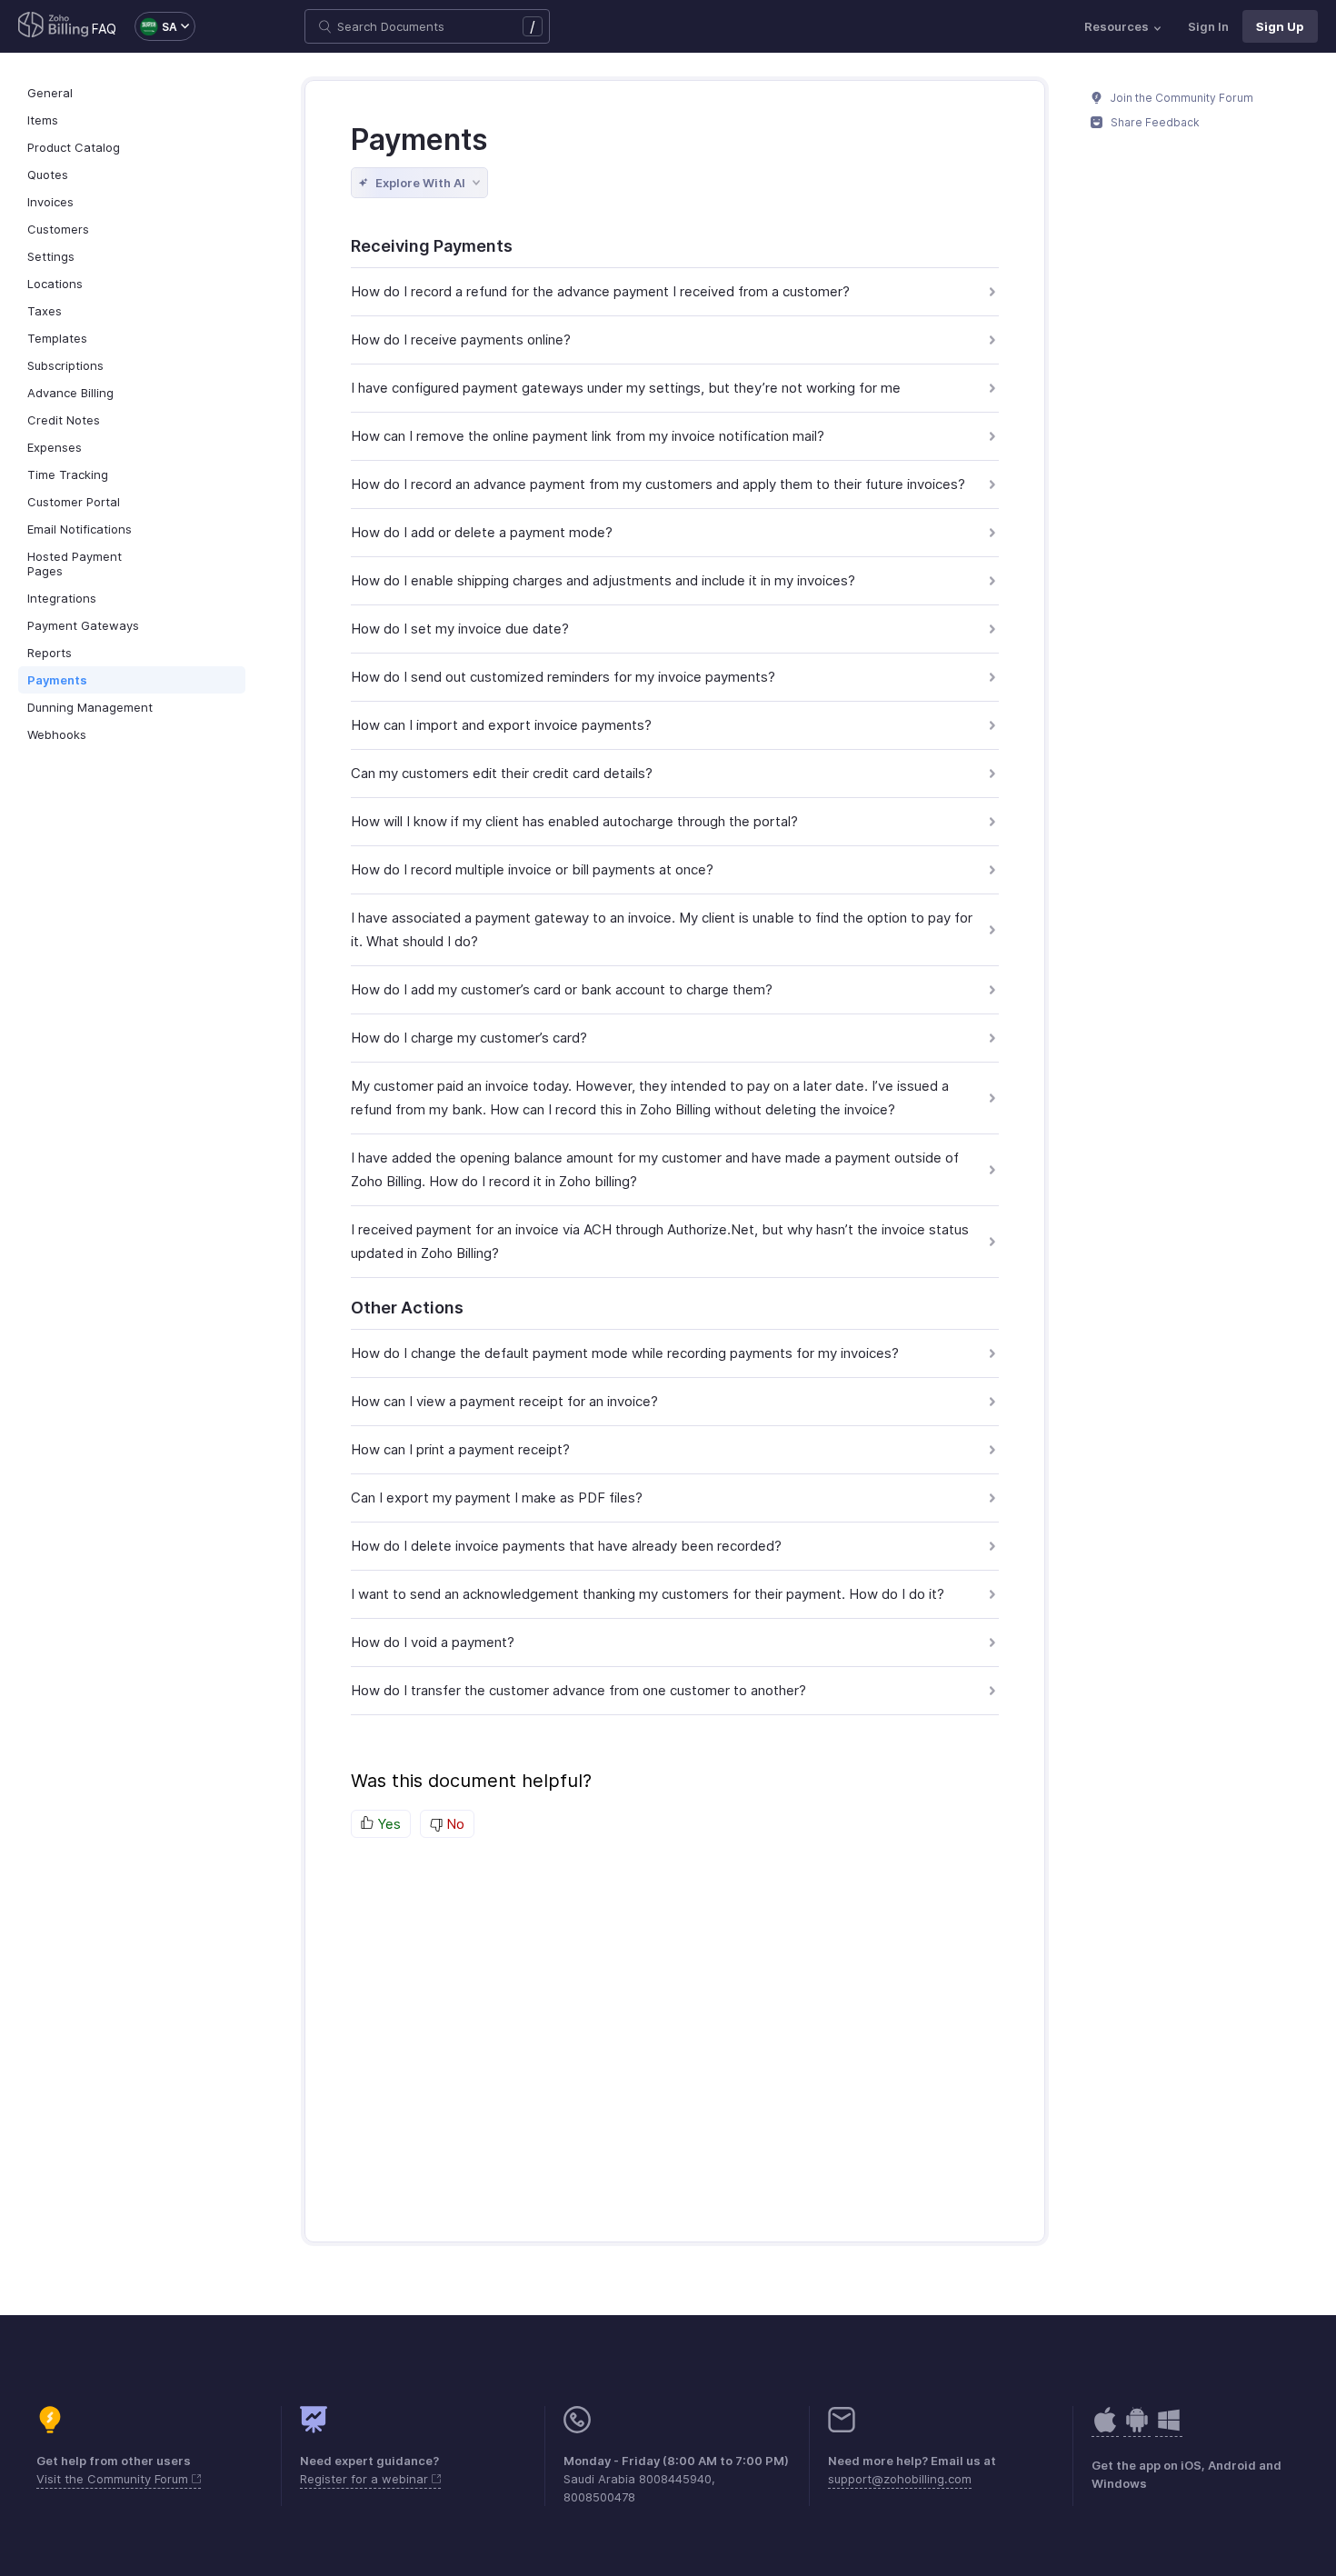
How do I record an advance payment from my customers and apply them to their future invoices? (658, 484)
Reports (50, 653)
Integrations (62, 598)
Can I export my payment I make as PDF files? (497, 1498)
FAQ (104, 29)
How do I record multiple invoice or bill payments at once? (532, 869)
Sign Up (1280, 26)
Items (43, 120)
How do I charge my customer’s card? (469, 1038)
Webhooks (57, 734)
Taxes (45, 311)
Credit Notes (64, 420)
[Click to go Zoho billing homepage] (54, 26)
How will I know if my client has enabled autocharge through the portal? (574, 821)
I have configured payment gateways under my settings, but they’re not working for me (626, 388)
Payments (57, 680)
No (454, 1824)
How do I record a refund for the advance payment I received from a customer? (600, 291)
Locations (55, 284)
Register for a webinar (366, 2479)
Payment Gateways (83, 625)
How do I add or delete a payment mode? (482, 532)
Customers (58, 229)
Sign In (1208, 26)
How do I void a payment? (433, 1642)
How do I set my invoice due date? (460, 629)
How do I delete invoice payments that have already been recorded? (566, 1546)
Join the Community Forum (1181, 98)
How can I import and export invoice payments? (501, 725)
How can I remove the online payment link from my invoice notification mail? (588, 436)
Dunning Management (90, 707)
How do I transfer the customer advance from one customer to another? (578, 1690)
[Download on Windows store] (1169, 2429)
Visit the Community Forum (114, 2479)
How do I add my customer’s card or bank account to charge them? (562, 989)
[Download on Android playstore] (1105, 2429)
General (50, 93)
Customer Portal (74, 502)
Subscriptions (65, 365)
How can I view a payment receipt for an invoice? (504, 1401)
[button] (156, 26)
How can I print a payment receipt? (460, 1449)
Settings (51, 256)
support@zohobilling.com (900, 2479)
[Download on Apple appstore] (1137, 2429)
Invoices (50, 202)
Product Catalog (74, 147)
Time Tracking (68, 474)
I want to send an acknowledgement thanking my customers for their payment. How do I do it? (648, 1594)
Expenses (55, 447)
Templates (57, 338)
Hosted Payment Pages (75, 564)
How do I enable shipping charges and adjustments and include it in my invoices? (603, 580)
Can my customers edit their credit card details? (502, 773)
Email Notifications (80, 529)
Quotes (48, 175)
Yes (387, 1824)
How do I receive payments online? (461, 339)
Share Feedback (1154, 122)
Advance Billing (70, 393)
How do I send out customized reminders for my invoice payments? (563, 677)
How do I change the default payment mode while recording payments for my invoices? (625, 1353)
